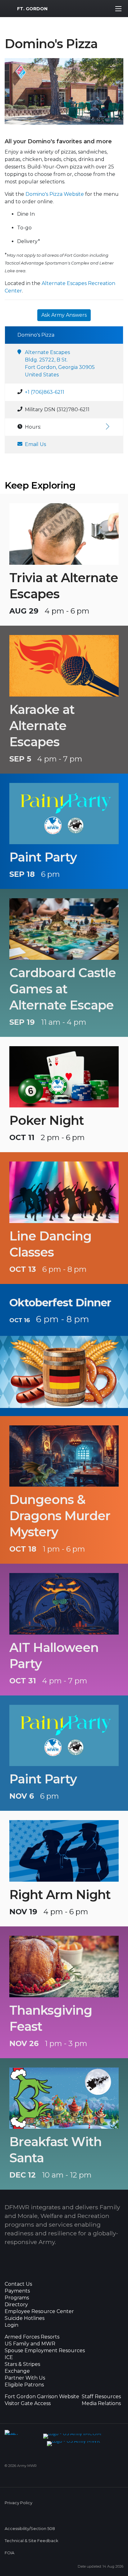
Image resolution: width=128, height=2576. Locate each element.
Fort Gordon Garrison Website (42, 2397)
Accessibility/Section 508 (30, 2529)
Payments (17, 2291)
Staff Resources (101, 2397)
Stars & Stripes (22, 2364)
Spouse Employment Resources (45, 2351)
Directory (16, 2305)
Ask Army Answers (64, 315)
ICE (9, 2357)
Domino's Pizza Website (55, 194)
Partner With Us (25, 2378)
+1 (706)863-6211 (45, 392)
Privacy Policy (18, 2503)
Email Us (35, 444)
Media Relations (101, 2403)
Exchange (17, 2371)
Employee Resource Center (39, 2311)
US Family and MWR (30, 2344)
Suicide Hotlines (25, 2318)
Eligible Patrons (24, 2385)
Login (11, 2325)
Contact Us (18, 2284)
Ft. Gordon (32, 9)
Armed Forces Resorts (32, 2337)
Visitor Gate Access (28, 2403)
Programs (17, 2298)
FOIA (9, 2553)
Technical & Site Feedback (31, 2541)
